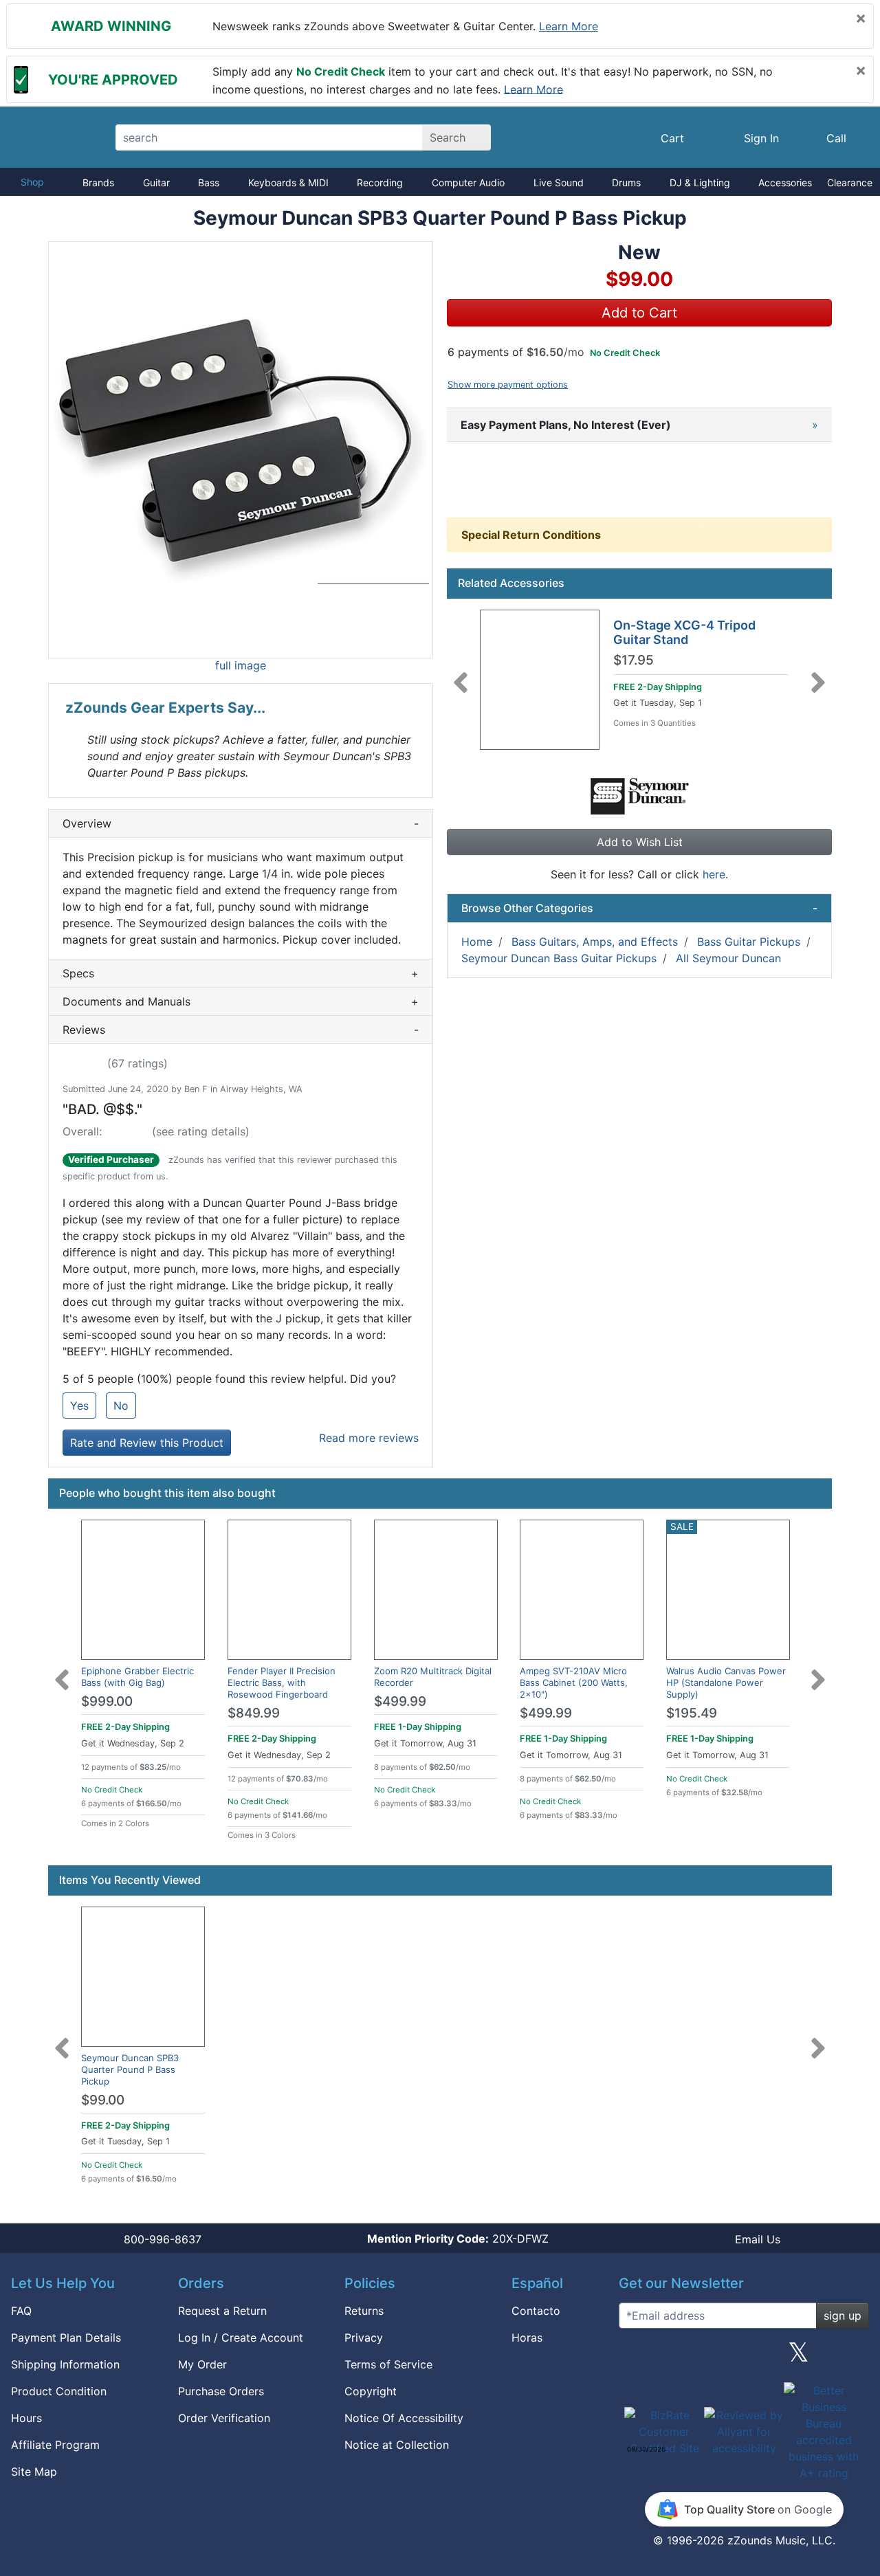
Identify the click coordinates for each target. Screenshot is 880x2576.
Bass (209, 182)
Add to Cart (639, 313)
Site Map (34, 2472)
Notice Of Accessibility (404, 2418)
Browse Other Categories (639, 908)
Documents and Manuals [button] (241, 1001)
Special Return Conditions (531, 535)
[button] (241, 450)
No (121, 1406)
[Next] (818, 674)
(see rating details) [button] (201, 1131)
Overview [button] (241, 823)
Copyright (371, 2391)
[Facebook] (689, 2357)
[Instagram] (744, 2357)
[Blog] (635, 2357)
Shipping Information (65, 2364)
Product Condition (59, 2391)
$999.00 (107, 1701)
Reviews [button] (241, 1030)
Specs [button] (241, 973)
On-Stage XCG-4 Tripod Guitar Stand (684, 633)
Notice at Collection (397, 2445)
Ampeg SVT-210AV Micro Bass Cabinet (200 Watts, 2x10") (574, 1683)
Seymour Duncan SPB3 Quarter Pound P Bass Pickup (130, 2069)
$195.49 (692, 1713)
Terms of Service (388, 2364)
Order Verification (224, 2418)
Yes (79, 1406)
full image (241, 665)
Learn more (569, 26)
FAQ (21, 2311)
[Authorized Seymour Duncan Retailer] (640, 795)
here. (715, 874)
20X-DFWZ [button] (458, 2239)
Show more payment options (508, 385)
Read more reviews (369, 1438)
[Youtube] (853, 2357)
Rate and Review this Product (147, 1443)
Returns (364, 2311)
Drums (626, 182)
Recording (380, 182)
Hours (26, 2418)
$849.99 (254, 1713)
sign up (843, 2316)
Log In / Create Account (241, 2338)
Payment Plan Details (66, 2338)
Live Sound (559, 182)
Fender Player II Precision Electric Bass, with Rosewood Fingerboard (282, 1683)
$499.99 (400, 1701)
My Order (202, 2364)
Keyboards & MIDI (288, 182)
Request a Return (222, 2311)
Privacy (364, 2338)
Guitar (156, 182)
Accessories (785, 182)
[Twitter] (799, 2357)
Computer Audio (468, 182)
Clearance (850, 182)
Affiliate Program (55, 2445)
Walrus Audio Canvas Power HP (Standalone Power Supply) (726, 1683)
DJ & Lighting (700, 182)
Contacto (536, 2311)
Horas (527, 2338)
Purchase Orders (221, 2391)
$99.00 (103, 2100)
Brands (98, 182)
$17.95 (634, 660)
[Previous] (461, 674)
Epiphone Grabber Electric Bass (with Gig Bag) (137, 1677)
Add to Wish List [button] (640, 842)
